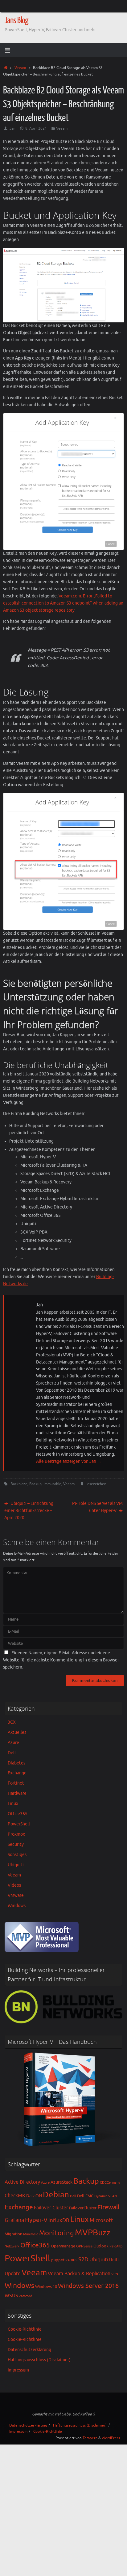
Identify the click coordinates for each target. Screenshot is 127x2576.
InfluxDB (59, 2220)
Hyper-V (36, 2220)
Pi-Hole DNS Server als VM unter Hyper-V (97, 1507)
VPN (115, 2274)
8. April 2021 (36, 128)
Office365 (18, 1814)
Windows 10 (46, 2287)
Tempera (90, 2438)
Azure (13, 1743)
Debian (56, 2195)
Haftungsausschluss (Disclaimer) (39, 2360)
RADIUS (71, 2260)
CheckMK (15, 2196)
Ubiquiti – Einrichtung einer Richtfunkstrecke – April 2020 (29, 1511)
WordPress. (111, 2438)
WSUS (11, 2296)
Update (13, 2274)
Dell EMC (85, 2196)
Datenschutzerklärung (29, 2350)
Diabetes (16, 1763)
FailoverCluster (83, 2208)
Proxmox (16, 1834)
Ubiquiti (16, 1865)
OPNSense (84, 2246)
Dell (12, 1753)
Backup (35, 1484)
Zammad (26, 2296)
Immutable (52, 1484)
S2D (83, 2259)
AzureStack (61, 2182)
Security (16, 1844)
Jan (12, 128)
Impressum (18, 2370)
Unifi (114, 2260)
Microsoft (101, 2220)
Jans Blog (16, 20)
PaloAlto (116, 2246)
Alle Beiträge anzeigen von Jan (69, 1461)
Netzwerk (12, 2246)
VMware (16, 1895)
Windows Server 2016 (88, 2286)
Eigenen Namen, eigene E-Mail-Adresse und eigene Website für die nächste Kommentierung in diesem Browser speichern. (61, 1660)
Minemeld (31, 2234)
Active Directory (22, 2182)
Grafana (14, 2220)
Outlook (101, 2246)
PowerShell (19, 1824)
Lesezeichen (96, 1484)
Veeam (20, 68)
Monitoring (57, 2233)
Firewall (108, 2207)
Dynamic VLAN (106, 2196)
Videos (14, 1885)
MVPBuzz (93, 2233)
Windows (17, 1906)
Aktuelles (17, 1732)
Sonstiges (17, 1855)
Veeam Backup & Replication (79, 2274)
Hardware (17, 1793)
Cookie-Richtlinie (25, 2329)
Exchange (17, 1773)
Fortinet (16, 1783)
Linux (13, 1804)
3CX (12, 1722)
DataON (34, 2196)
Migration (13, 2234)
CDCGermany (110, 2183)
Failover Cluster (51, 2208)
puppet (58, 2260)
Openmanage (63, 2246)
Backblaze (19, 1484)
